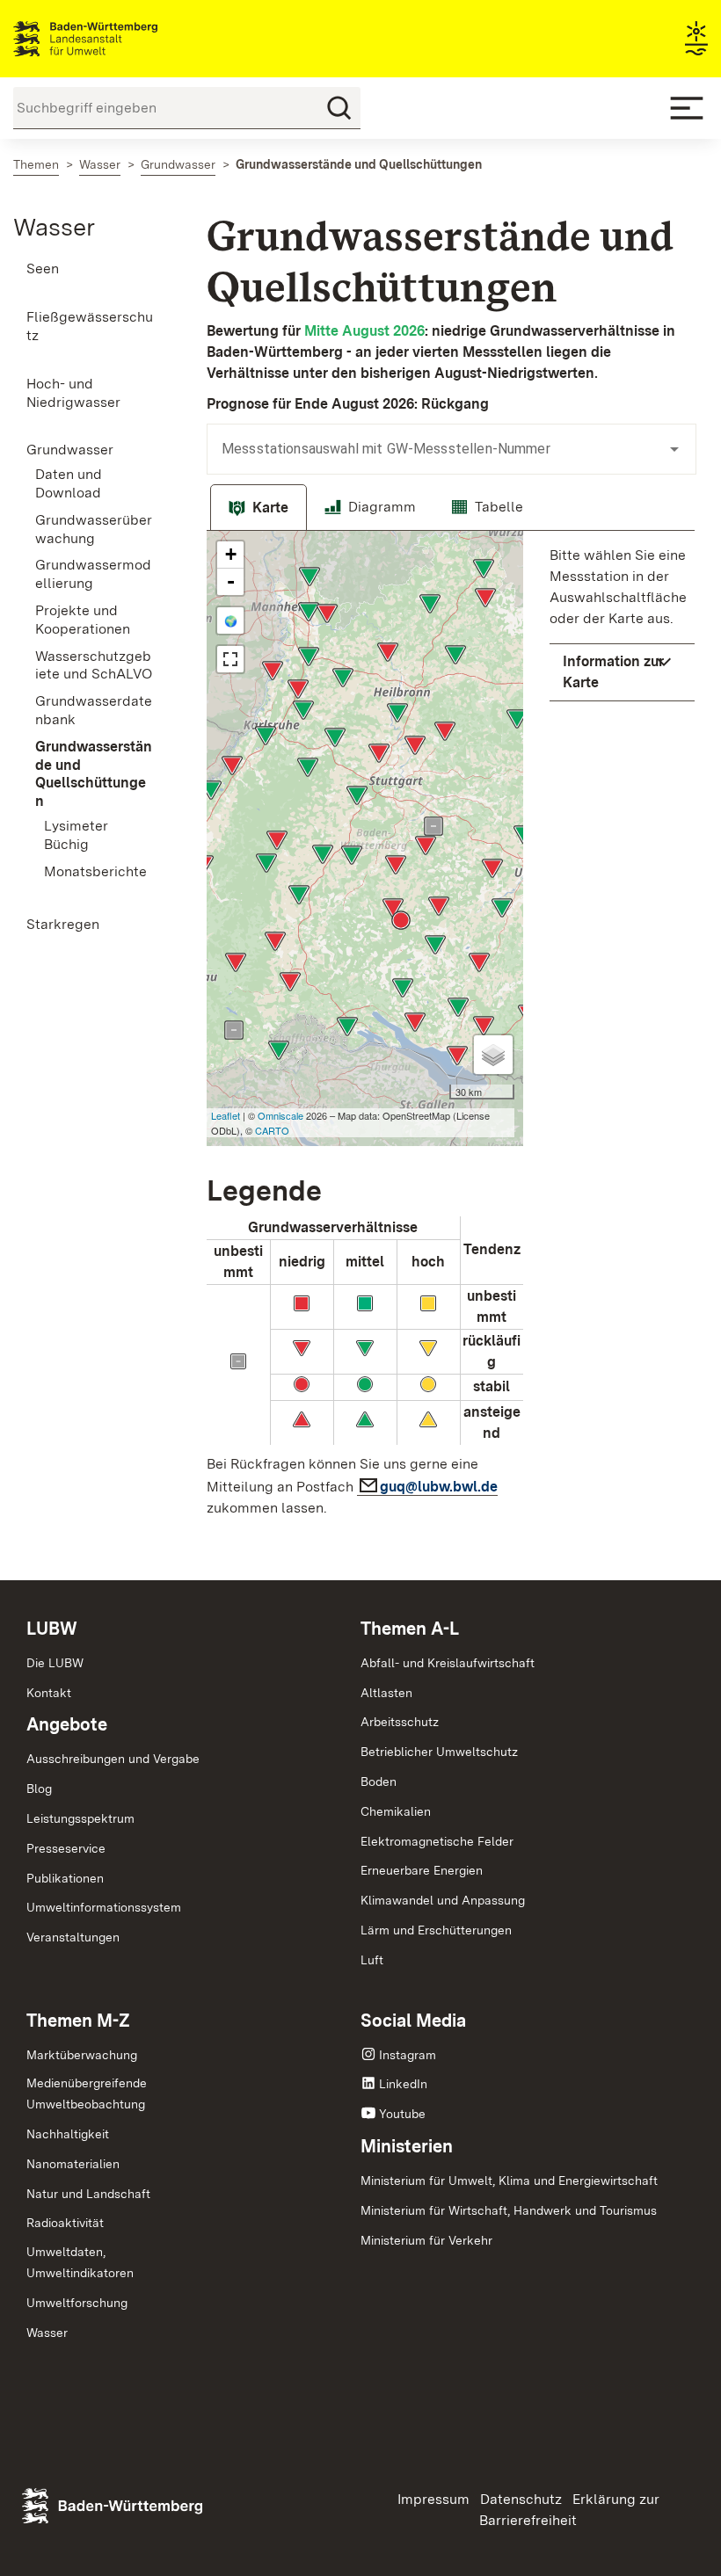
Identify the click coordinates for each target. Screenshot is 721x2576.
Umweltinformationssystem (104, 1907)
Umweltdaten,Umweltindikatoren (80, 2262)
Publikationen (65, 1878)
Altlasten (386, 1693)
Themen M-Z (78, 2021)
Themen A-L (410, 1629)
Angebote (67, 1724)
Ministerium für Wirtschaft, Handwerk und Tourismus (509, 2210)
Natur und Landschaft (88, 2194)
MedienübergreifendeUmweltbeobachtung (87, 2093)
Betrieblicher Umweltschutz (439, 1752)
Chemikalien (396, 1811)
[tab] (259, 508)
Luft (372, 1960)
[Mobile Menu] (687, 108)
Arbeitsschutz (400, 1722)
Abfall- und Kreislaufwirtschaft (448, 1663)
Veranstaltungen (73, 1937)
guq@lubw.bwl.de (439, 1487)
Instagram (408, 2055)
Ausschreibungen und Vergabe (113, 1759)
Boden (379, 1781)
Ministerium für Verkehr (426, 2240)
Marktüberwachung (82, 2055)
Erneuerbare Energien (422, 1870)
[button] (622, 672)
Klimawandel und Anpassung (443, 1900)
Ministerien (407, 2146)
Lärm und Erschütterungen (436, 1930)
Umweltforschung (77, 2303)
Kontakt (49, 1693)
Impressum (433, 2499)
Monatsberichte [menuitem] (95, 871)
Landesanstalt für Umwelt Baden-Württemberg (117, 39)
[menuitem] (90, 269)
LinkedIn (403, 2084)
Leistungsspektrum (80, 1818)
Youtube (402, 2114)
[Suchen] (339, 108)
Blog (39, 1789)
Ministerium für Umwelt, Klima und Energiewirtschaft (509, 2181)
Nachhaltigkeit (68, 2134)
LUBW (52, 1629)
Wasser (54, 227)
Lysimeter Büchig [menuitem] (76, 835)
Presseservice (66, 1848)
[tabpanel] (451, 1029)
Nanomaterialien (73, 2164)
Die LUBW (55, 1663)
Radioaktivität (65, 2223)
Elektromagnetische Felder (437, 1841)
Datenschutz (521, 2499)
